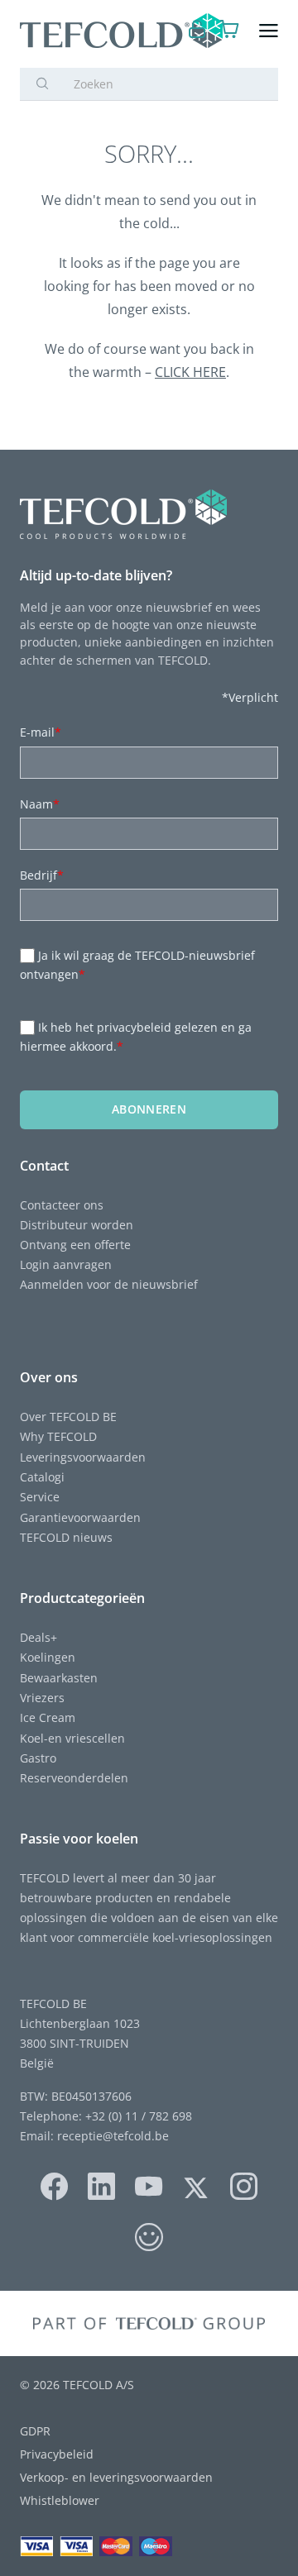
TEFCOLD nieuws (66, 1537)
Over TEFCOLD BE (68, 1417)
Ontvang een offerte (75, 1245)
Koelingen (48, 1657)
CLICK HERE (190, 372)
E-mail (41, 732)
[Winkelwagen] (230, 31)
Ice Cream (48, 1717)
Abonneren (149, 1109)
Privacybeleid (57, 2454)
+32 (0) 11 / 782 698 (139, 2116)
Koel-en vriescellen (72, 1738)
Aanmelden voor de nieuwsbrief (109, 1284)
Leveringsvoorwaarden (83, 1457)
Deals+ (38, 1637)
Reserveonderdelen (74, 1778)
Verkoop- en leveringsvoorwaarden (116, 2477)
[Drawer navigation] (269, 31)
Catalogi (42, 1477)
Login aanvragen (66, 1264)
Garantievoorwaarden (80, 1517)
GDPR (35, 2431)
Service (40, 1497)
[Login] (197, 31)
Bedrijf (42, 875)
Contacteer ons (62, 1205)
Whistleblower (60, 2500)
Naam (40, 804)
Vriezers (42, 1698)
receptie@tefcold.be (113, 2136)
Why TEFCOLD (58, 1436)
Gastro (38, 1758)
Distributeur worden (77, 1225)
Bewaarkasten (59, 1678)
